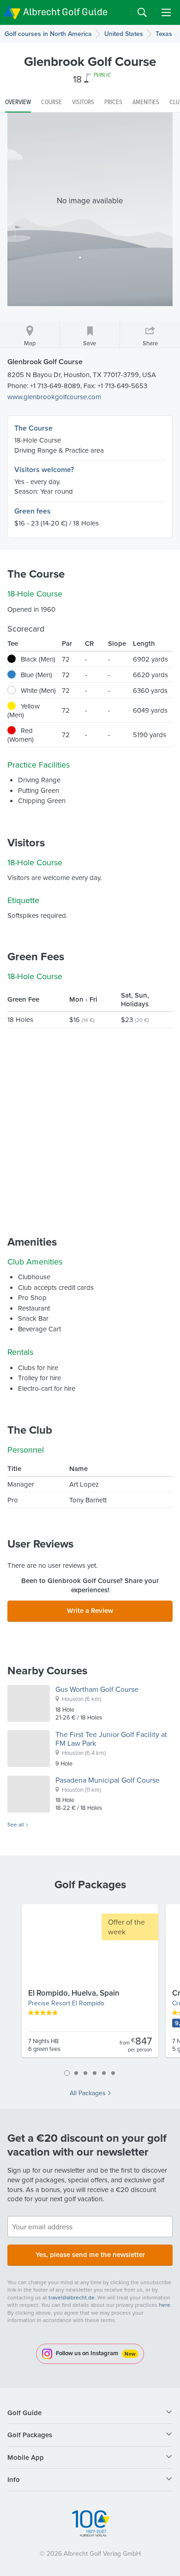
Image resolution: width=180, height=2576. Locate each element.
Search (142, 12)
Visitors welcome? (44, 470)
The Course (33, 428)
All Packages (88, 2093)
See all (16, 1825)
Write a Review (90, 1610)
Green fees (33, 511)
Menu (166, 12)
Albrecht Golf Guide (65, 12)
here (165, 2305)
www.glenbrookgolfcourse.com (54, 397)
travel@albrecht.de (72, 2297)
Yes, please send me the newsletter (90, 2254)
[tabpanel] (90, 1985)
